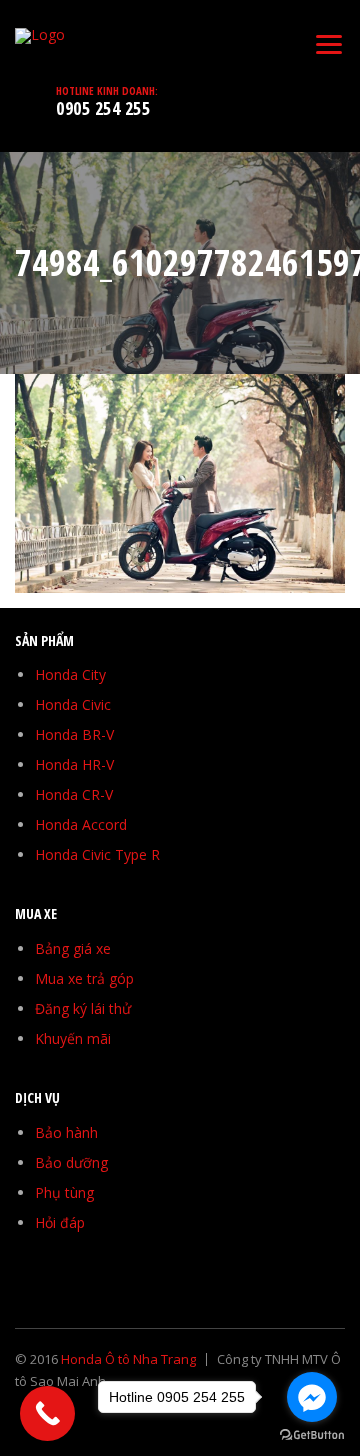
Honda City (70, 674)
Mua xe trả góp (84, 978)
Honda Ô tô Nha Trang (128, 1359)
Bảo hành (66, 1132)
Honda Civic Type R (97, 854)
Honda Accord (81, 824)
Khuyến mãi (73, 1038)
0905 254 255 (103, 108)
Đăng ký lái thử (83, 1008)
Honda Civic (73, 704)
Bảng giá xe (73, 948)
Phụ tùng (64, 1192)
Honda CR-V (74, 794)
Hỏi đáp (60, 1222)
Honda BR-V (74, 734)
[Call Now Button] (47, 1413)
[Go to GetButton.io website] (312, 1435)
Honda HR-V (74, 764)
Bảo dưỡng (71, 1162)
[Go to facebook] (312, 1397)
